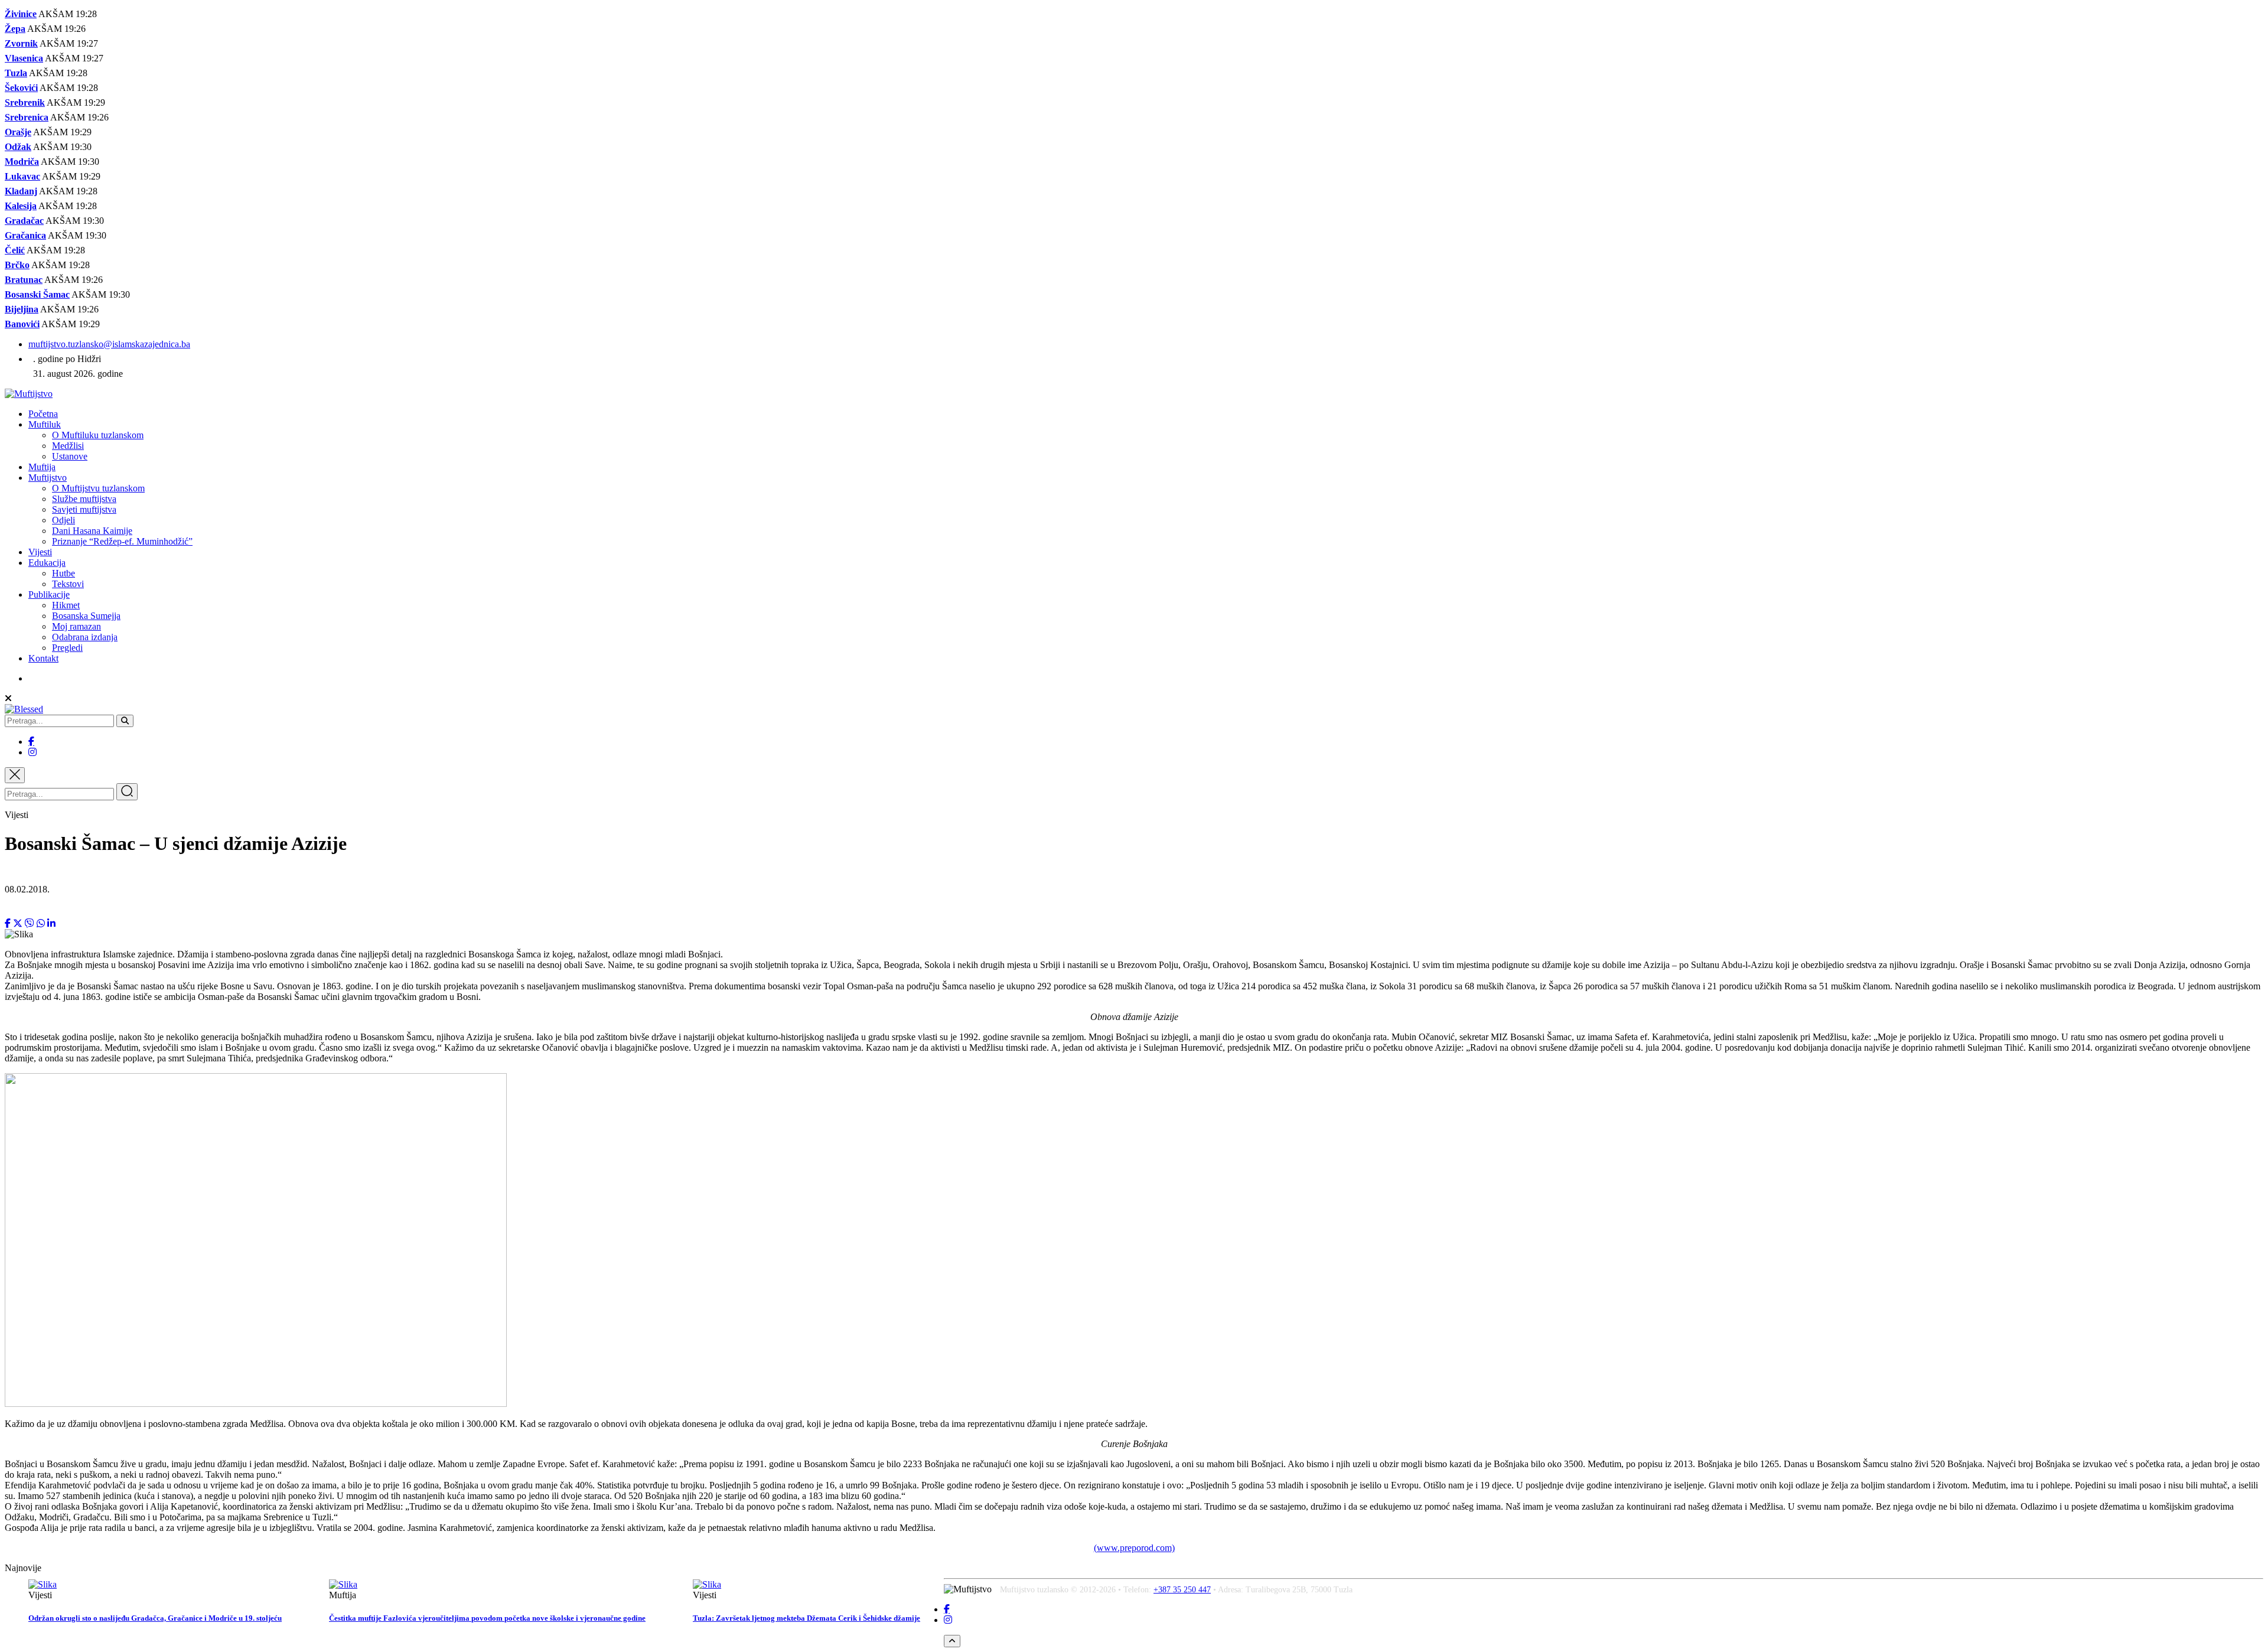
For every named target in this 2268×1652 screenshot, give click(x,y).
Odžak (18, 147)
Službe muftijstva (84, 499)
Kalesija (21, 206)
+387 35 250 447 (1182, 1590)
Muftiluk (45, 424)
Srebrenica (27, 117)
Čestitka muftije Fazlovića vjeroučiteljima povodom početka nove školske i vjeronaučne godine (487, 1618)
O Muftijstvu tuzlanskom (98, 488)
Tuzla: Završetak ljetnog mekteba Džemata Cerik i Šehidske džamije (806, 1618)
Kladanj (21, 191)
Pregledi (67, 648)
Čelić (15, 250)
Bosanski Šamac (37, 294)
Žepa (15, 29)
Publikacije (49, 594)
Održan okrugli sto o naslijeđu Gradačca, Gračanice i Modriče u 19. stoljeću (155, 1618)
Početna (43, 414)
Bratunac (24, 280)
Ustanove (70, 456)
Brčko (17, 265)
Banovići (22, 324)
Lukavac (22, 176)
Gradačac (24, 221)
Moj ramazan (76, 626)
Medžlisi (68, 446)
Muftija (42, 467)
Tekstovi (68, 584)
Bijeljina (22, 309)
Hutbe (63, 573)
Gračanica (25, 235)
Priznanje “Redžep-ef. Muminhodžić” (122, 541)
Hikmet (66, 605)
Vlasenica (24, 58)
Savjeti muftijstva (84, 509)
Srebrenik (25, 102)
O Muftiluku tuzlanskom (98, 435)
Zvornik (21, 43)
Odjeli (63, 520)
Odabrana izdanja (85, 637)
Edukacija (47, 563)
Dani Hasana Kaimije (92, 531)
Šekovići (21, 88)
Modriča (22, 162)
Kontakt (43, 658)
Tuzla (16, 73)
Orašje (18, 132)
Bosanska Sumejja (86, 616)
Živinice (21, 14)
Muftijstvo (48, 478)
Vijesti (40, 552)
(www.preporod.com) (1134, 1548)
